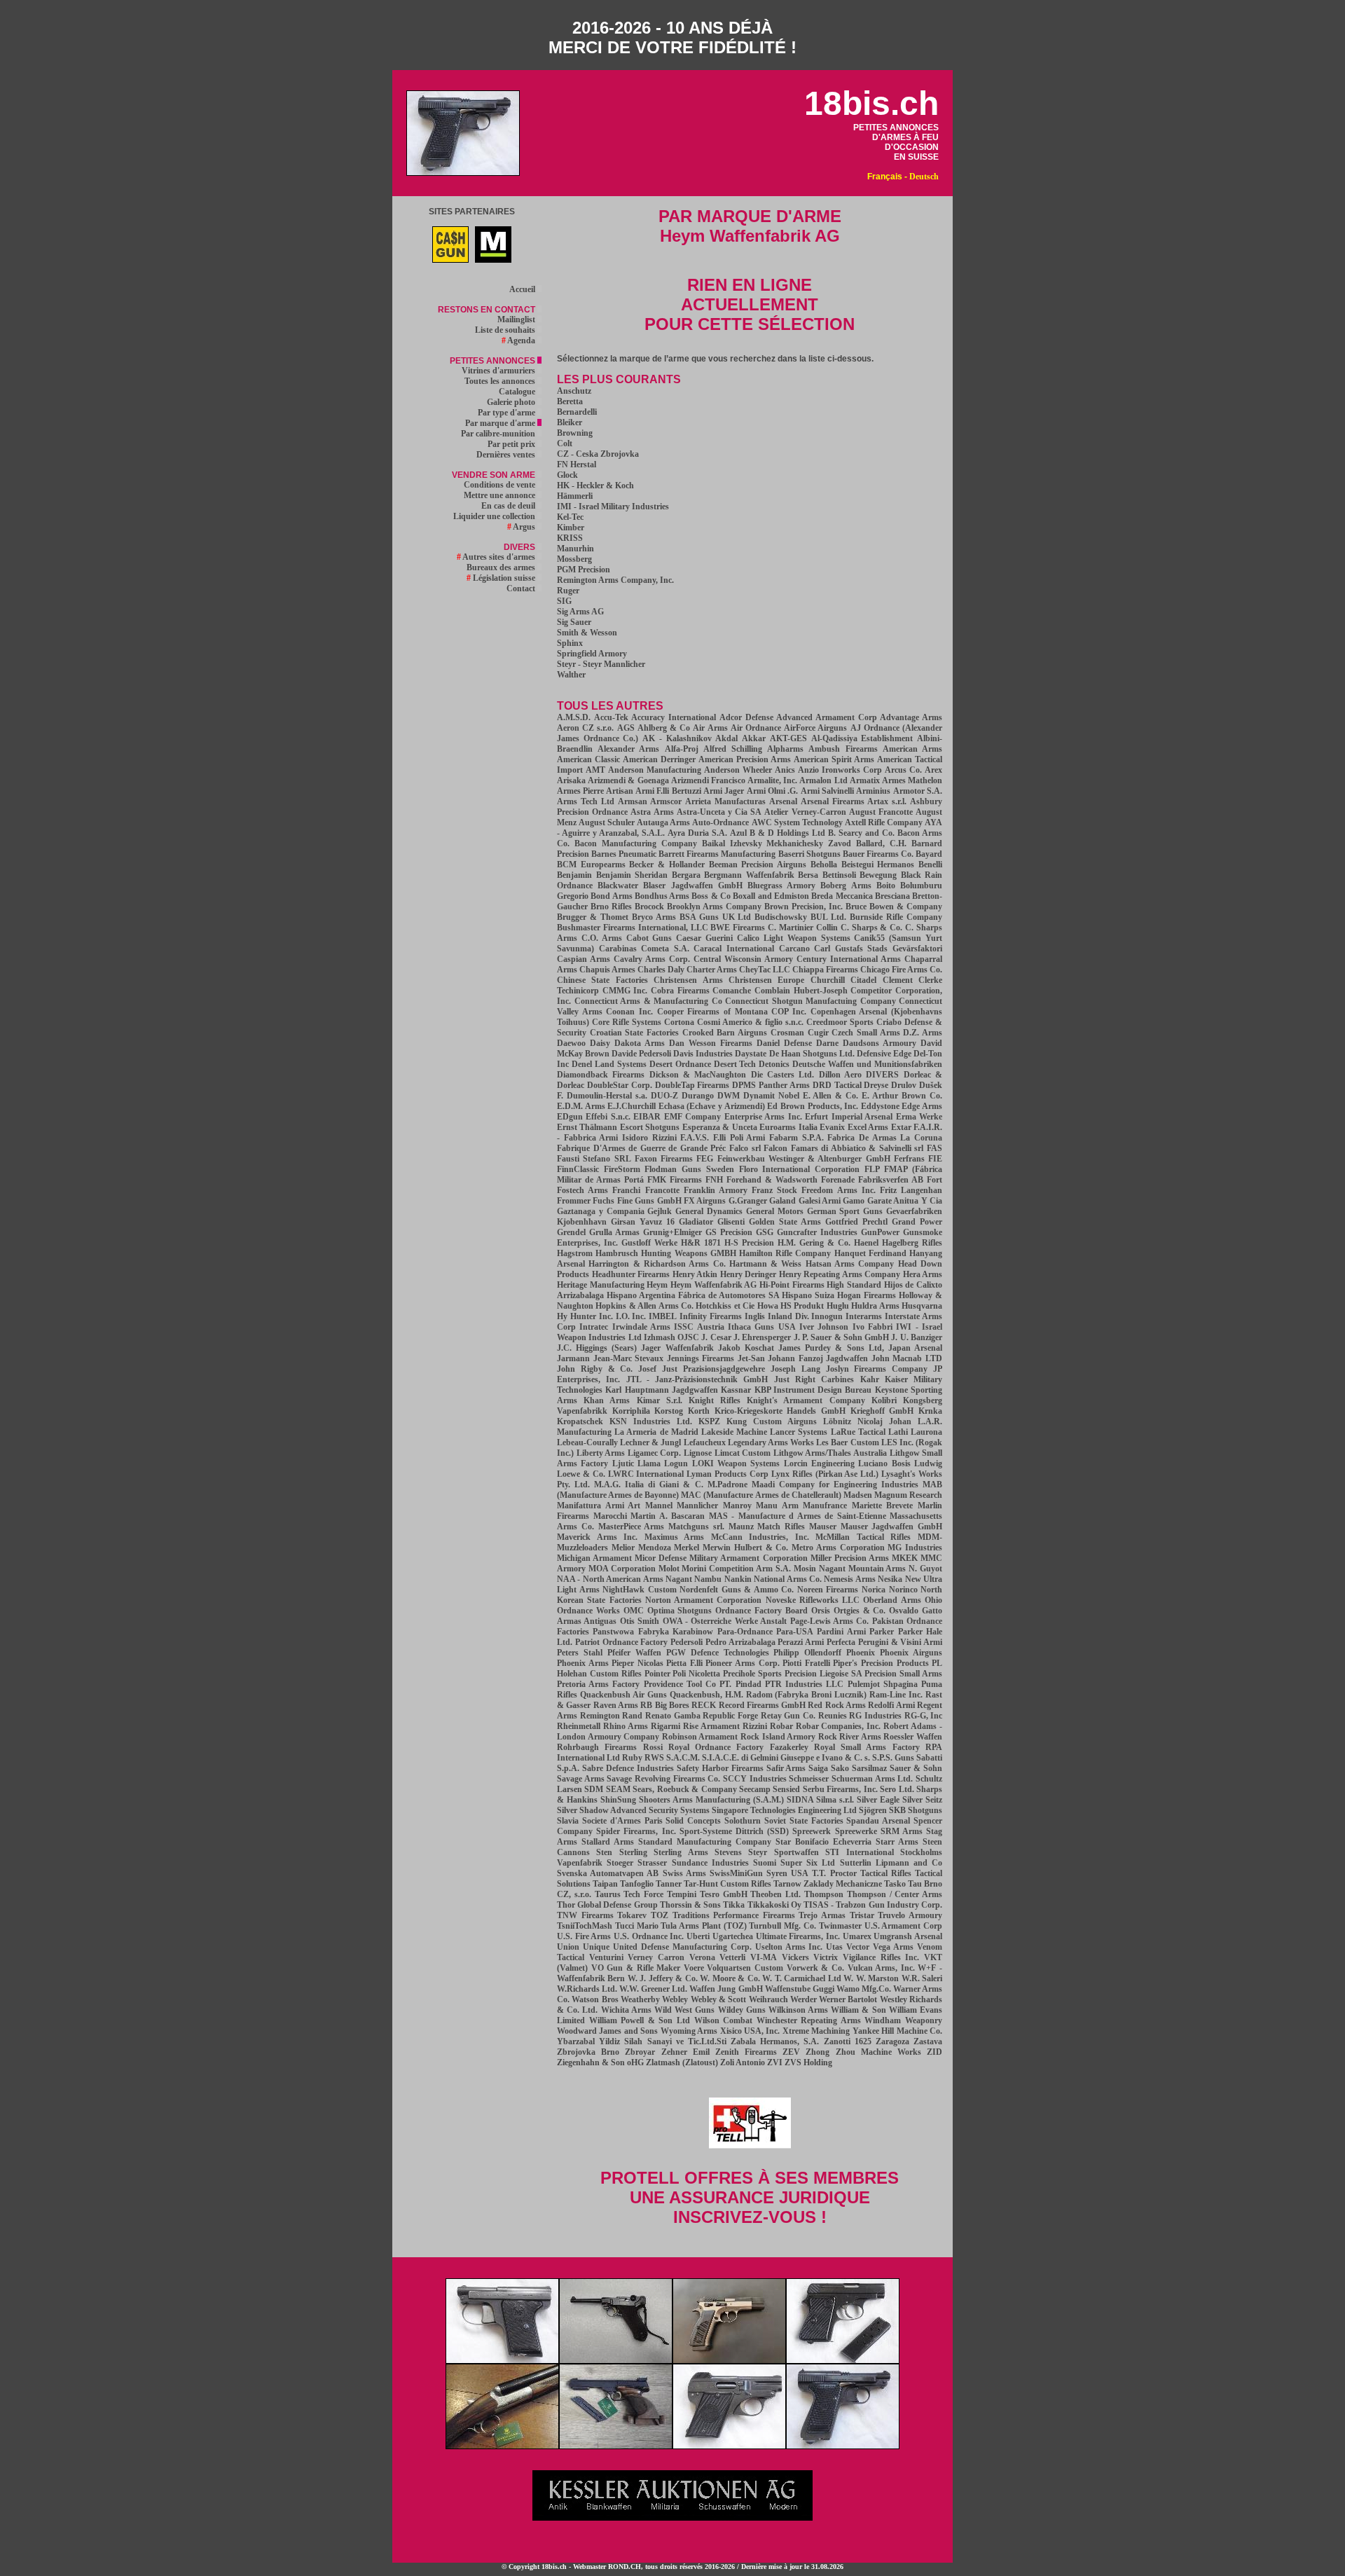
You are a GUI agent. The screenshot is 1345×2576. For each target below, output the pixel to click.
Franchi (626, 1190)
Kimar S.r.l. (660, 1400)
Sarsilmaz (869, 1768)
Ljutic (623, 1463)
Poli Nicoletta (696, 1674)
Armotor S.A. (918, 791)
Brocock (649, 907)
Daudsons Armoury (880, 1043)
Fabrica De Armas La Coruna (885, 1138)
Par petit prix (512, 444)
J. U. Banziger (917, 1337)
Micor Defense (661, 1558)
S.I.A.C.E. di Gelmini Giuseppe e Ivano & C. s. (786, 1758)
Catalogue (518, 392)
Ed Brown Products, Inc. (813, 1106)
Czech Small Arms (865, 1033)
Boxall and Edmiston (771, 896)
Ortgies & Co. (860, 1611)
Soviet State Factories (804, 1821)
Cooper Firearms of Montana (712, 1012)
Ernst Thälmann (587, 1127)
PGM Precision (584, 570)
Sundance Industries (710, 1863)
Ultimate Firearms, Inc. (798, 1936)
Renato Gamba (673, 1716)
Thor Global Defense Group (607, 1905)
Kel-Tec (570, 517)
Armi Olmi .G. (773, 791)
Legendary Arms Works (771, 1442)
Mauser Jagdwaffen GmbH (892, 1527)
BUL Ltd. (828, 917)
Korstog (669, 1411)
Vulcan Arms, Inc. (881, 1968)
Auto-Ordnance (720, 822)
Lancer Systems (799, 1432)
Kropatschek (580, 1421)
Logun (676, 1463)
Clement (898, 980)
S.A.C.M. (683, 1758)
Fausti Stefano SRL (594, 1159)
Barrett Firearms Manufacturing (717, 854)
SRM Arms (902, 1831)
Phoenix (861, 1653)
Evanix (832, 1127)
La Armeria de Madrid (656, 1432)
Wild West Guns (684, 2010)
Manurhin (575, 549)
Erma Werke (919, 1117)
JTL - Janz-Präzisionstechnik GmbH (697, 1379)
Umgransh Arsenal (908, 1936)
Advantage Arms (911, 717)
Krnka (930, 1411)
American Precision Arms (745, 759)
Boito (886, 886)
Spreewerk (812, 1831)
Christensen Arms (688, 980)
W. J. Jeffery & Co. (663, 1978)
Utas (834, 1947)
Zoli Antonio (743, 2062)
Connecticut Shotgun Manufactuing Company (811, 1001)
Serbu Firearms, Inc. (840, 1789)
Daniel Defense (784, 1043)
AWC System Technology (797, 822)
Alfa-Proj (682, 749)
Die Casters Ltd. (783, 1075)
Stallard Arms (608, 1842)
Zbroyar (640, 2052)
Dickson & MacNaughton (698, 1075)
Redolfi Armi (891, 1705)
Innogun (827, 1316)
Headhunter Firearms (631, 1274)
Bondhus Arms (662, 896)
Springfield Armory (592, 654)
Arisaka (571, 780)
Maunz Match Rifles (767, 1527)
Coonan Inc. (629, 1012)
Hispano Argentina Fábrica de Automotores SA (693, 1295)
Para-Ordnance (745, 1632)
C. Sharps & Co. (872, 928)
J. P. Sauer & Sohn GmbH (841, 1337)
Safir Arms (786, 1768)
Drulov (904, 1085)
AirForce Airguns (815, 728)
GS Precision (729, 1232)
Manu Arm (777, 1506)
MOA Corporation (622, 1569)
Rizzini (755, 1726)
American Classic (588, 759)
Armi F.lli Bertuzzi (668, 791)
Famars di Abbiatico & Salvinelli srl (857, 1148)
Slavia (568, 1821)
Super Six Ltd (808, 1863)
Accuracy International (674, 717)
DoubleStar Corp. (620, 1085)
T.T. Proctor (834, 1873)
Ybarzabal (576, 2041)
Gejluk (660, 1211)
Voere (694, 1968)
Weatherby (640, 1999)
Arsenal (783, 801)
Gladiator (696, 1222)
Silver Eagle (878, 1800)
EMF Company (692, 1117)
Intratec (594, 1327)
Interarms (864, 1316)
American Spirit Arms (834, 759)
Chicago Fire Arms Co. (901, 970)
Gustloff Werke (649, 1243)
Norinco (903, 1590)
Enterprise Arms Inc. (763, 1117)
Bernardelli (577, 412)
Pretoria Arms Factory (598, 1684)
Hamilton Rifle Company (785, 1253)
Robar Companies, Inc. (839, 1726)
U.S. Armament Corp (904, 1926)
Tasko (895, 1884)
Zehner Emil (685, 2052)
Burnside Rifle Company (896, 917)
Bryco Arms (654, 917)
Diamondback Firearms (601, 1075)
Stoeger (620, 1863)
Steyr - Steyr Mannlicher (601, 664)
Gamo (854, 1201)
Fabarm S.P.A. (796, 1138)
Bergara (686, 875)
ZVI (775, 2062)
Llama (649, 1463)
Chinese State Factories (602, 980)
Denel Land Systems (609, 1064)
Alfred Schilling (733, 749)
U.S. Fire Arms (584, 1936)
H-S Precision (749, 1243)
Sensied (786, 1789)
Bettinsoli (839, 875)
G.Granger (748, 1201)
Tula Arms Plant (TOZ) (703, 1926)
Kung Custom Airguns (772, 1421)
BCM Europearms (591, 865)
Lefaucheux (705, 1442)
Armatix (865, 780)
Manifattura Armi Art (599, 1506)
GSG (765, 1232)
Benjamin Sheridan (632, 875)
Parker (882, 1632)
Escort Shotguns (650, 1127)
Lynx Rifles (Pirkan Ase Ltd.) (825, 1474)
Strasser (652, 1863)
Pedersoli (687, 1642)
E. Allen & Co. (831, 1096)
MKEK (905, 1558)
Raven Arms (616, 1705)
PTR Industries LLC (804, 1684)
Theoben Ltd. (775, 1894)
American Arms (912, 749)
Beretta (570, 401)
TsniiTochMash (585, 1926)
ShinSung (618, 1800)
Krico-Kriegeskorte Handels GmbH (780, 1411)
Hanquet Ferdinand (870, 1253)
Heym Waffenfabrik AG (713, 1285)
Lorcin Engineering (819, 1463)
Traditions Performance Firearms (734, 1915)
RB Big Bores (665, 1705)
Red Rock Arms (837, 1705)
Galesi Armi (820, 1201)
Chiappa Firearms (825, 970)
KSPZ (709, 1421)
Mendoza (655, 1548)
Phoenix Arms (583, 1663)
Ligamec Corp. (655, 1453)
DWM (729, 1096)
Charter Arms (712, 970)
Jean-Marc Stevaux (629, 1358)
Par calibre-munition (499, 434)
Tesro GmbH (724, 1894)
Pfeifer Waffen (634, 1653)
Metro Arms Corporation (838, 1548)
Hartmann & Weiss (766, 1264)
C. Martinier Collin (803, 928)
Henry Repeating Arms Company (840, 1274)
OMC (634, 1611)
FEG (705, 1159)
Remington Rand (612, 1716)
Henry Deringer (749, 1274)
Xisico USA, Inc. (750, 2031)
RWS (654, 1758)
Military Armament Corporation (748, 1558)
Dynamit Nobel (771, 1096)
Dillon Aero (840, 1075)
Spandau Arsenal (878, 1821)
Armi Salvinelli (827, 791)
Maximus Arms (675, 1537)
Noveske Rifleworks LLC (813, 1600)
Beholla (824, 865)
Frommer (574, 1201)
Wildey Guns (742, 2010)
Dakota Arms (640, 1043)
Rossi (653, 1747)
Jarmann (573, 1358)
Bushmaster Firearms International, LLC (633, 928)
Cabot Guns (649, 938)
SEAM (618, 1789)
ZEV (791, 2052)
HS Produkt (802, 1306)
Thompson (824, 1894)
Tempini (682, 1894)
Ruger (568, 591)
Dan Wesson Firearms (711, 1043)
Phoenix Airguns (911, 1653)
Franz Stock (774, 1190)
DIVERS (882, 1075)
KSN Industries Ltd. (651, 1421)
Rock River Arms (850, 1737)
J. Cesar (716, 1337)
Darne (827, 1043)
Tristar (862, 1915)
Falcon (775, 1148)
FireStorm (622, 1169)
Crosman (787, 1033)
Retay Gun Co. (788, 1716)
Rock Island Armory (778, 1737)
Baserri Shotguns (809, 854)
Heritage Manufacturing (601, 1285)
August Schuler (607, 822)
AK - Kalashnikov (677, 738)
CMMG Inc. (625, 991)
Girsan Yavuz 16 (643, 1222)
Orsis (821, 1611)
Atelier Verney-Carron (805, 812)
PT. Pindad (740, 1684)
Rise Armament (711, 1726)
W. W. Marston (871, 1978)
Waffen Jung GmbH (726, 1989)
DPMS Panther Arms (771, 1085)
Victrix (826, 1957)
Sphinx (570, 643)
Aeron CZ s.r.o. (585, 728)
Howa (768, 1306)
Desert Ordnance (680, 1064)
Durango (698, 1096)
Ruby (632, 1758)
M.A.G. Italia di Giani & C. (648, 1485)
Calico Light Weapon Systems (794, 938)
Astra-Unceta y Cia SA (719, 812)
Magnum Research (908, 1495)
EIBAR (647, 1117)
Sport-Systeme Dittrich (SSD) (734, 1831)
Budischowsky (781, 917)
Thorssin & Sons (690, 1905)
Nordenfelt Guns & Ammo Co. (737, 1590)
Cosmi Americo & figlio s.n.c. (750, 1022)
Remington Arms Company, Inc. (615, 580)
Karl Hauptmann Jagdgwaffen (662, 1390)
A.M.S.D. (574, 717)
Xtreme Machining (816, 2031)
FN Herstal (577, 464)
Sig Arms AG (580, 612)
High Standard (854, 1285)
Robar (781, 1726)
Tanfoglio (637, 1884)
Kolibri (884, 1400)
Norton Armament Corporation (704, 1600)
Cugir (818, 1033)
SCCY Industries (755, 1779)
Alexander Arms (628, 749)
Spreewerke (856, 1831)
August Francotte (881, 812)
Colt (565, 443)
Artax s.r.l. (887, 801)
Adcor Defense (746, 717)
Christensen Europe (766, 980)
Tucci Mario (637, 1926)
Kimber (571, 528)
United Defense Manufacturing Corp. (682, 1947)
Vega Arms (893, 1947)
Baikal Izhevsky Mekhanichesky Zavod (777, 843)
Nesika (890, 1579)
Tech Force (643, 1894)
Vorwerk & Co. (815, 1968)
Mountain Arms (877, 1569)
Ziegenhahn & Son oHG (600, 2062)
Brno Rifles (611, 907)
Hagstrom (575, 1253)
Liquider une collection (495, 516)
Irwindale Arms (641, 1327)
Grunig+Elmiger (672, 1232)
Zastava (928, 2041)
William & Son (858, 2010)
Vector (858, 1947)
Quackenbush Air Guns (623, 1695)
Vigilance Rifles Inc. (881, 1957)
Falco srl (745, 1148)
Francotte (662, 1190)
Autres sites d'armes (497, 557)
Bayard (929, 854)
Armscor (666, 801)
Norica (874, 1590)
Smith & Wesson (587, 633)
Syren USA (787, 1873)
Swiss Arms (684, 1873)
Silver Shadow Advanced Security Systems (633, 1810)
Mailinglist (517, 319)
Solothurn (743, 1821)
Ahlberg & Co (664, 728)
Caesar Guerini (704, 938)
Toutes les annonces (501, 381)
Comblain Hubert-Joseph (801, 991)
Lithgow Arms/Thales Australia (830, 1453)
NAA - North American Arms (610, 1579)
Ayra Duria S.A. (697, 833)
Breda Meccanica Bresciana (861, 896)
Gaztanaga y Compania (601, 1211)
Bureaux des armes (502, 567)
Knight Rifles (715, 1400)
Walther (571, 675)
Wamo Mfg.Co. (864, 1989)
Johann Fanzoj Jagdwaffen (818, 1358)
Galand (782, 1201)
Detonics (774, 1064)
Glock (567, 475)
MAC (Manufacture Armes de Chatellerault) (761, 1495)
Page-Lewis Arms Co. (830, 1621)
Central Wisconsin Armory (743, 959)
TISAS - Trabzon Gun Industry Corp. (873, 1905)
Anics (785, 770)
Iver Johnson (824, 1327)
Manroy (737, 1506)
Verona (702, 1957)
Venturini (606, 1957)
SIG (564, 601)
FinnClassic (578, 1169)
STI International (859, 1852)
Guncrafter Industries (817, 1232)
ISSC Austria (699, 1327)
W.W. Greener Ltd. (653, 1989)
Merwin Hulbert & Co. (745, 1548)
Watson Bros (595, 1999)
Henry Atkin (695, 1274)
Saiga (818, 1768)
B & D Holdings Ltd (787, 833)
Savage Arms (581, 1779)
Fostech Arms (582, 1190)
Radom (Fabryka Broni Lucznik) (807, 1695)
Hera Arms (923, 1274)
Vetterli (732, 1957)
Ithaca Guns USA (762, 1327)
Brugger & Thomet (593, 917)
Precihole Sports (752, 1674)
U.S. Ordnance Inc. (649, 1936)
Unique (596, 1947)
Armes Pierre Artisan (595, 791)
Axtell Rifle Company (884, 822)
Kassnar (736, 1390)
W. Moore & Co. (730, 1978)
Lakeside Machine (734, 1432)
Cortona (679, 1022)
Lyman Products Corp (727, 1474)
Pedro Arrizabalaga (740, 1642)
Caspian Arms (584, 959)
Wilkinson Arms (798, 2010)
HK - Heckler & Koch (595, 485)
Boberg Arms (846, 886)
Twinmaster (840, 1926)
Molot (669, 1569)
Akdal (726, 738)
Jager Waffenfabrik (677, 1348)
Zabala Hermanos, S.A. (775, 2041)
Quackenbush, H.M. (706, 1695)
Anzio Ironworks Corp (840, 770)
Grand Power (917, 1222)
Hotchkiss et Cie (725, 1306)
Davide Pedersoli (641, 1054)
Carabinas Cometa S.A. (644, 949)
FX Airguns (705, 1201)
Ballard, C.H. (881, 843)
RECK (704, 1705)
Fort (934, 1180)
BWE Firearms (738, 928)
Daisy (600, 1043)
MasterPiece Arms (632, 1527)
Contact (522, 588)
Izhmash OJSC (671, 1337)
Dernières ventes (507, 455)
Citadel (863, 980)
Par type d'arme (508, 413)
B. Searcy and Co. (861, 833)
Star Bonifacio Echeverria (823, 1842)
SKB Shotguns (916, 1810)
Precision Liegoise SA (823, 1674)
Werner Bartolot (848, 1999)
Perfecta (841, 1642)
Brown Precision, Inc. (803, 907)
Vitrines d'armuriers (499, 371)
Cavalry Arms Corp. (652, 959)
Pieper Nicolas (637, 1663)
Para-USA (795, 1632)
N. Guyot (925, 1569)
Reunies (833, 1716)
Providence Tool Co (680, 1684)
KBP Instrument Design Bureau (813, 1390)
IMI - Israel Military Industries (613, 507)
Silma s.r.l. (835, 1800)
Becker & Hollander (667, 865)
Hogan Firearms (867, 1295)
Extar (901, 1127)
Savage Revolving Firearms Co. (663, 1779)
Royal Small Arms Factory (867, 1747)
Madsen (858, 1495)
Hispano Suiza (808, 1295)
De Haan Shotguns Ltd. (812, 1054)
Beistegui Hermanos (878, 865)
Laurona (926, 1432)
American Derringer (659, 759)
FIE (935, 1159)
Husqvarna (922, 1306)
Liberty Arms (601, 1453)
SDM (594, 1789)
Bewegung (878, 875)
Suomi (765, 1863)
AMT (595, 770)
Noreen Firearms (828, 1590)
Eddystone (880, 1106)
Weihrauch (768, 1999)
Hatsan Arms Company (850, 1264)
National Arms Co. (788, 1579)
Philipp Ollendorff (807, 1653)
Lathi (898, 1432)
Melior (623, 1548)
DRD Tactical (837, 1085)
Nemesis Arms (849, 1579)
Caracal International (734, 949)
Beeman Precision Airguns (758, 865)
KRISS (570, 538)
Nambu (708, 1579)
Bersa (808, 875)
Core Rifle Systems (627, 1022)
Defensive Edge (884, 1054)
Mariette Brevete (883, 1506)
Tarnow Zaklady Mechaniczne (828, 1884)
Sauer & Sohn (916, 1768)
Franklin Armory (716, 1190)
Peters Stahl (580, 1653)
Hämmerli (575, 496)
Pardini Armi (841, 1632)
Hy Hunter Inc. (585, 1316)
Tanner (669, 1884)
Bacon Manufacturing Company (636, 843)
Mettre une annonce (501, 495)
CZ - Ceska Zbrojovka (598, 454)
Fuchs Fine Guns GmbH (637, 1201)
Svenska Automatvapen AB (608, 1873)
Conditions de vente (501, 485)
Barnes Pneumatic (624, 854)
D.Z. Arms (923, 1033)
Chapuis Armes (607, 970)
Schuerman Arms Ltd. (872, 1779)
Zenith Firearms (746, 2052)
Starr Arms (897, 1842)
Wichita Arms (626, 2010)
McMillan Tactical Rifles (863, 1537)
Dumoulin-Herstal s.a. (607, 1096)
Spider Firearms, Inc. (636, 1831)
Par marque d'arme (501, 423)
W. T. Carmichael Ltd (801, 1978)
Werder (803, 1999)
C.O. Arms (602, 938)
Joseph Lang (795, 1369)
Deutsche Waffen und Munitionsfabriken (867, 1064)
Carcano (794, 949)
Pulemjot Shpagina (883, 1684)
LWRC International (646, 1474)
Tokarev (632, 1915)
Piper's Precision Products (881, 1663)
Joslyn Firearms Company (877, 1369)
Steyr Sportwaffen (783, 1852)
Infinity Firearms (711, 1316)
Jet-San (751, 1358)
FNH (714, 1180)
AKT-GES (788, 738)
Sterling (633, 1852)
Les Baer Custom (847, 1442)
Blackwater (618, 886)
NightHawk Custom (640, 1590)
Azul (738, 833)
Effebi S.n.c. (608, 1117)
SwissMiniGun (736, 1873)
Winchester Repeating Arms (809, 2020)
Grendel (571, 1232)
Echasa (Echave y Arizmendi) (712, 1106)
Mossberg (574, 559)
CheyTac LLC (765, 970)
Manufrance (825, 1506)
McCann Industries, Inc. (760, 1537)
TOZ (660, 1915)
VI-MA (764, 1957)
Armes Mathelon (912, 780)
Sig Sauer (574, 622)
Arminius (873, 791)
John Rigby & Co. (595, 1369)
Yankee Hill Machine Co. (897, 2031)
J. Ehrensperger (762, 1337)
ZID (934, 2052)
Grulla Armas (614, 1232)
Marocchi (610, 1516)
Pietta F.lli (684, 1663)
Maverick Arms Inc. (597, 1537)
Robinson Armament (700, 1737)
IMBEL (663, 1316)
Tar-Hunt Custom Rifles (727, 1884)
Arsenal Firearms (833, 801)
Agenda (519, 340)
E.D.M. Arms (581, 1106)
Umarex (857, 1936)
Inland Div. (788, 1316)
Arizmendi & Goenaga (628, 780)
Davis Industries (703, 1054)
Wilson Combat (724, 2020)
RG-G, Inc (924, 1716)
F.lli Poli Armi (739, 1138)
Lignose (698, 1453)
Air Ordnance (756, 728)
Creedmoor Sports (840, 1022)
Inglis (755, 1316)
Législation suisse (502, 578)
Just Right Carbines (814, 1379)
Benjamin (574, 875)
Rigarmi (665, 1726)
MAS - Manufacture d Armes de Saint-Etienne (798, 1516)
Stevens (728, 1852)
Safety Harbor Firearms (720, 1768)
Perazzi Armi (801, 1642)
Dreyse (876, 1085)
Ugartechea (733, 1936)
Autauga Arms (663, 822)
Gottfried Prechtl (856, 1222)
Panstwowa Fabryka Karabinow (653, 1632)
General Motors (775, 1211)
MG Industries (915, 1548)
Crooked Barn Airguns (725, 1033)
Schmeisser (809, 1779)
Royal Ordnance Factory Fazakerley (738, 1747)
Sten (604, 1852)
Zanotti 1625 (848, 2041)
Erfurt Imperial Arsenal (849, 1117)
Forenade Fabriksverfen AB (872, 1180)
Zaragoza (892, 2041)
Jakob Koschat (746, 1348)
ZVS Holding (808, 2062)
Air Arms (710, 728)
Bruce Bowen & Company (894, 907)
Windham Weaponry (903, 2020)
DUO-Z (664, 1096)
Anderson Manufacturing (655, 770)
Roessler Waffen (913, 1737)
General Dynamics (709, 1211)
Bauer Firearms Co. (878, 854)
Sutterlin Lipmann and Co (891, 1863)
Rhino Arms (626, 1726)
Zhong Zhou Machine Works (863, 2052)
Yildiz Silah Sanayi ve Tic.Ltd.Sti (663, 2041)
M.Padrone (727, 1485)
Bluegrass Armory (781, 886)
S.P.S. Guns (893, 1758)
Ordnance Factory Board (761, 1611)
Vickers (795, 1957)
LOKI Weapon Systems (736, 1463)
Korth (699, 1411)
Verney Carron (656, 1957)
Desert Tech (735, 1064)
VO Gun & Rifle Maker (636, 1968)
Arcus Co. (903, 770)
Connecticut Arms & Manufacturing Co (648, 1001)
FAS (934, 1148)
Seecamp (755, 1789)
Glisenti (731, 1222)
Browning (575, 433)
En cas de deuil (509, 506)
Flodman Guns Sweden (689, 1169)
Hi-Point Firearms (792, 1285)
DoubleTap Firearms (692, 1085)
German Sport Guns (845, 1211)
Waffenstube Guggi (800, 1989)
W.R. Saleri (922, 1978)
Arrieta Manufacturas (725, 801)
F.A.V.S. (695, 1138)
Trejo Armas (822, 1915)
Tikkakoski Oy (774, 1905)
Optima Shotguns (680, 1611)
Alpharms (785, 749)
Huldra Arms (875, 1306)
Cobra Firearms (680, 991)
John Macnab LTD (907, 1358)
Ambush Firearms (843, 749)
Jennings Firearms (701, 1358)
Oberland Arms (892, 1600)
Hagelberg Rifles (912, 1243)
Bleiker (570, 422)
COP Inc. (789, 1012)
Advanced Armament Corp (826, 717)
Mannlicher (697, 1506)
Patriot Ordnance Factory (622, 1642)
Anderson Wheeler (738, 770)
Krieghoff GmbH (882, 1411)
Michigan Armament (594, 1558)
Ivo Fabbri (872, 1327)
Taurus (608, 1894)
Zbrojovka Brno (588, 2052)
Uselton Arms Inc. (789, 1947)
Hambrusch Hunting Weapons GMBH (666, 1253)
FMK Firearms (675, 1180)
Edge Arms (922, 1106)
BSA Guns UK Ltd (716, 917)
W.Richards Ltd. (587, 1989)
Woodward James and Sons (607, 2031)
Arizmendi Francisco (708, 780)
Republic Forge (730, 1716)
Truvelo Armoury (910, 1915)
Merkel (687, 1548)
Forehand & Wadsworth (772, 1180)
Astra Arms (652, 812)
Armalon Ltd (823, 780)
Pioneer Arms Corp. (742, 1663)
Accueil (523, 289)
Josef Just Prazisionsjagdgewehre (702, 1369)
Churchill (828, 980)
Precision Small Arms (903, 1674)
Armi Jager (724, 791)
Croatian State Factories (634, 1033)
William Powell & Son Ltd (640, 2020)
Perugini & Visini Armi (900, 1642)
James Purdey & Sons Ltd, (831, 1348)
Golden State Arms (785, 1222)
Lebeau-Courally (587, 1442)
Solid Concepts (693, 1821)
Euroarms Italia (788, 1127)
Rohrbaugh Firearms (597, 1747)
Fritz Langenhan (911, 1190)
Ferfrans (909, 1159)
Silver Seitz (922, 1800)
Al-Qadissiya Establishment (862, 738)
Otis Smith (640, 1621)
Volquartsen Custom (745, 1968)
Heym (657, 1285)
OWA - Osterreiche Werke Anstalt (725, 1621)
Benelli (930, 865)
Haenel (866, 1243)
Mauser (823, 1527)
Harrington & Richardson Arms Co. (657, 1264)
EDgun (570, 1117)
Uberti (698, 1936)
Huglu (838, 1306)
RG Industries (875, 1716)
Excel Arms (868, 1127)
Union (568, 1947)
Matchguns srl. (696, 1527)
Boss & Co (711, 896)
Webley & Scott (719, 1999)
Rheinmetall (579, 1726)
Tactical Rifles (886, 1873)
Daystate (751, 1054)
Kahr (870, 1379)
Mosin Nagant (820, 1569)
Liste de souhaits (506, 330)
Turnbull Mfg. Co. (782, 1926)
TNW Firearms (585, 1915)
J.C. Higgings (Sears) (597, 1348)
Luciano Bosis (884, 1463)
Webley (675, 1999)
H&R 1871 (701, 1243)
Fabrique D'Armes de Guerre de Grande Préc (641, 1148)
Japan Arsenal (915, 1348)
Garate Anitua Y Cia (905, 1201)
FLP (872, 1169)
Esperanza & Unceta (720, 1127)
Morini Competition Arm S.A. (736, 1569)
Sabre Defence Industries (628, 1768)
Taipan (605, 1884)
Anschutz (574, 391)
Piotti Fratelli (806, 1663)
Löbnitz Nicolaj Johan (867, 1421)
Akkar (754, 738)
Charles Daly (661, 970)
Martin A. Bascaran (668, 1516)
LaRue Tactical (858, 1432)
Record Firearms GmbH (763, 1705)
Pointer (657, 1674)
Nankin (738, 1579)
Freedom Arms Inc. (838, 1190)
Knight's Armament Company (806, 1400)
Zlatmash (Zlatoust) (682, 2062)
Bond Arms (611, 896)
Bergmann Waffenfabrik (749, 875)
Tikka (734, 1905)
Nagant (679, 1579)
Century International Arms (849, 959)
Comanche (732, 991)
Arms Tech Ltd (586, 801)
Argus (522, 527)
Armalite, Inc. (772, 780)
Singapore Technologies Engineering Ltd (784, 1810)
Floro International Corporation (799, 1169)
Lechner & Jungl (650, 1442)
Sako (840, 1768)
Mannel (659, 1506)
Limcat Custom (743, 1453)
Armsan (633, 801)
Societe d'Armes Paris (622, 1821)
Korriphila (631, 1411)
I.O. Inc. (631, 1316)
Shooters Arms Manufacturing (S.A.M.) (711, 1800)
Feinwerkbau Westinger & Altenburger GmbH (804, 1159)
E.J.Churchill (632, 1106)
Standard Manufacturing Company (705, 1842)
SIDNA (800, 1800)
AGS (626, 728)
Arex (933, 770)
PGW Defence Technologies (718, 1653)
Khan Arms (607, 1400)
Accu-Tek (611, 717)
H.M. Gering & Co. (814, 1243)
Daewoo (571, 1043)
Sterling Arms (681, 1852)
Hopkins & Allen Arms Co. (644, 1306)
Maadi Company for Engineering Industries (835, 1485)
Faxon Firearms (664, 1159)
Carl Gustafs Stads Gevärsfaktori (878, 949)
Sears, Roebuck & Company (684, 1789)
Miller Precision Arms (850, 1558)
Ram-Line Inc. (896, 1695)
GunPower (880, 1232)
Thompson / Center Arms (895, 1894)
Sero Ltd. (897, 1789)
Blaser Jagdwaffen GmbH (692, 886)
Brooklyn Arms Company (714, 907)
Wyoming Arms (689, 2031)
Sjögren (873, 1810)
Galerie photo (512, 402)
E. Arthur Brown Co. (902, 1096)
